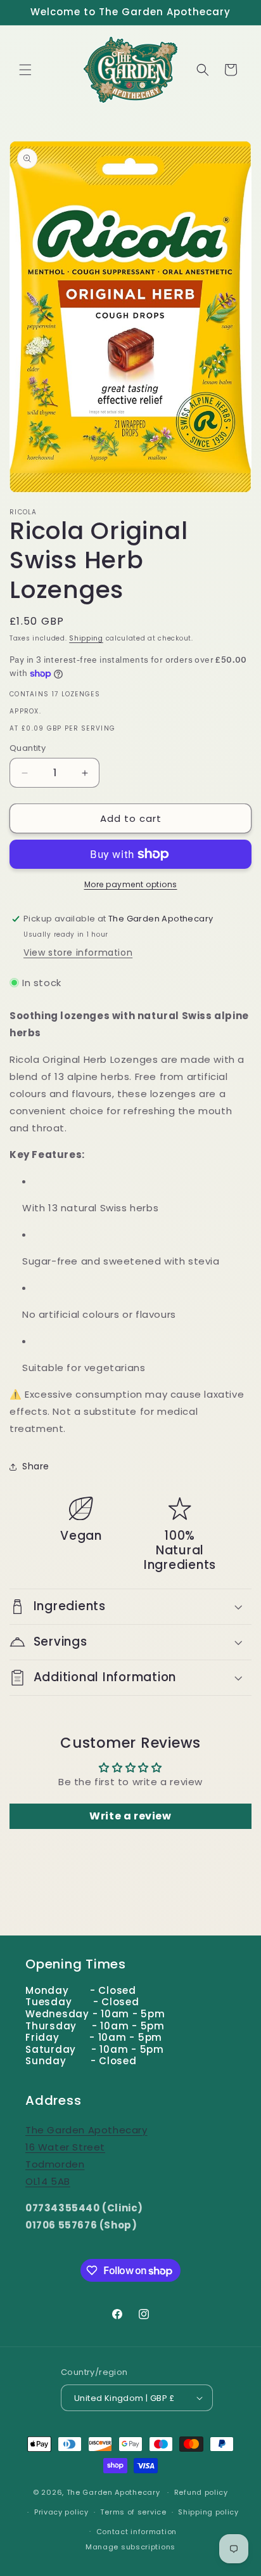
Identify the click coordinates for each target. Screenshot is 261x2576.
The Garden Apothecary (113, 2492)
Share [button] (36, 1466)
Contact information (137, 2532)
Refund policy (201, 2492)
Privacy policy (61, 2512)
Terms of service (133, 2512)
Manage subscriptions (130, 2547)
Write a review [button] (130, 1816)
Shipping (86, 638)
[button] (25, 70)
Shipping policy (208, 2512)
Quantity (28, 748)
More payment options (131, 884)
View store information (78, 953)
